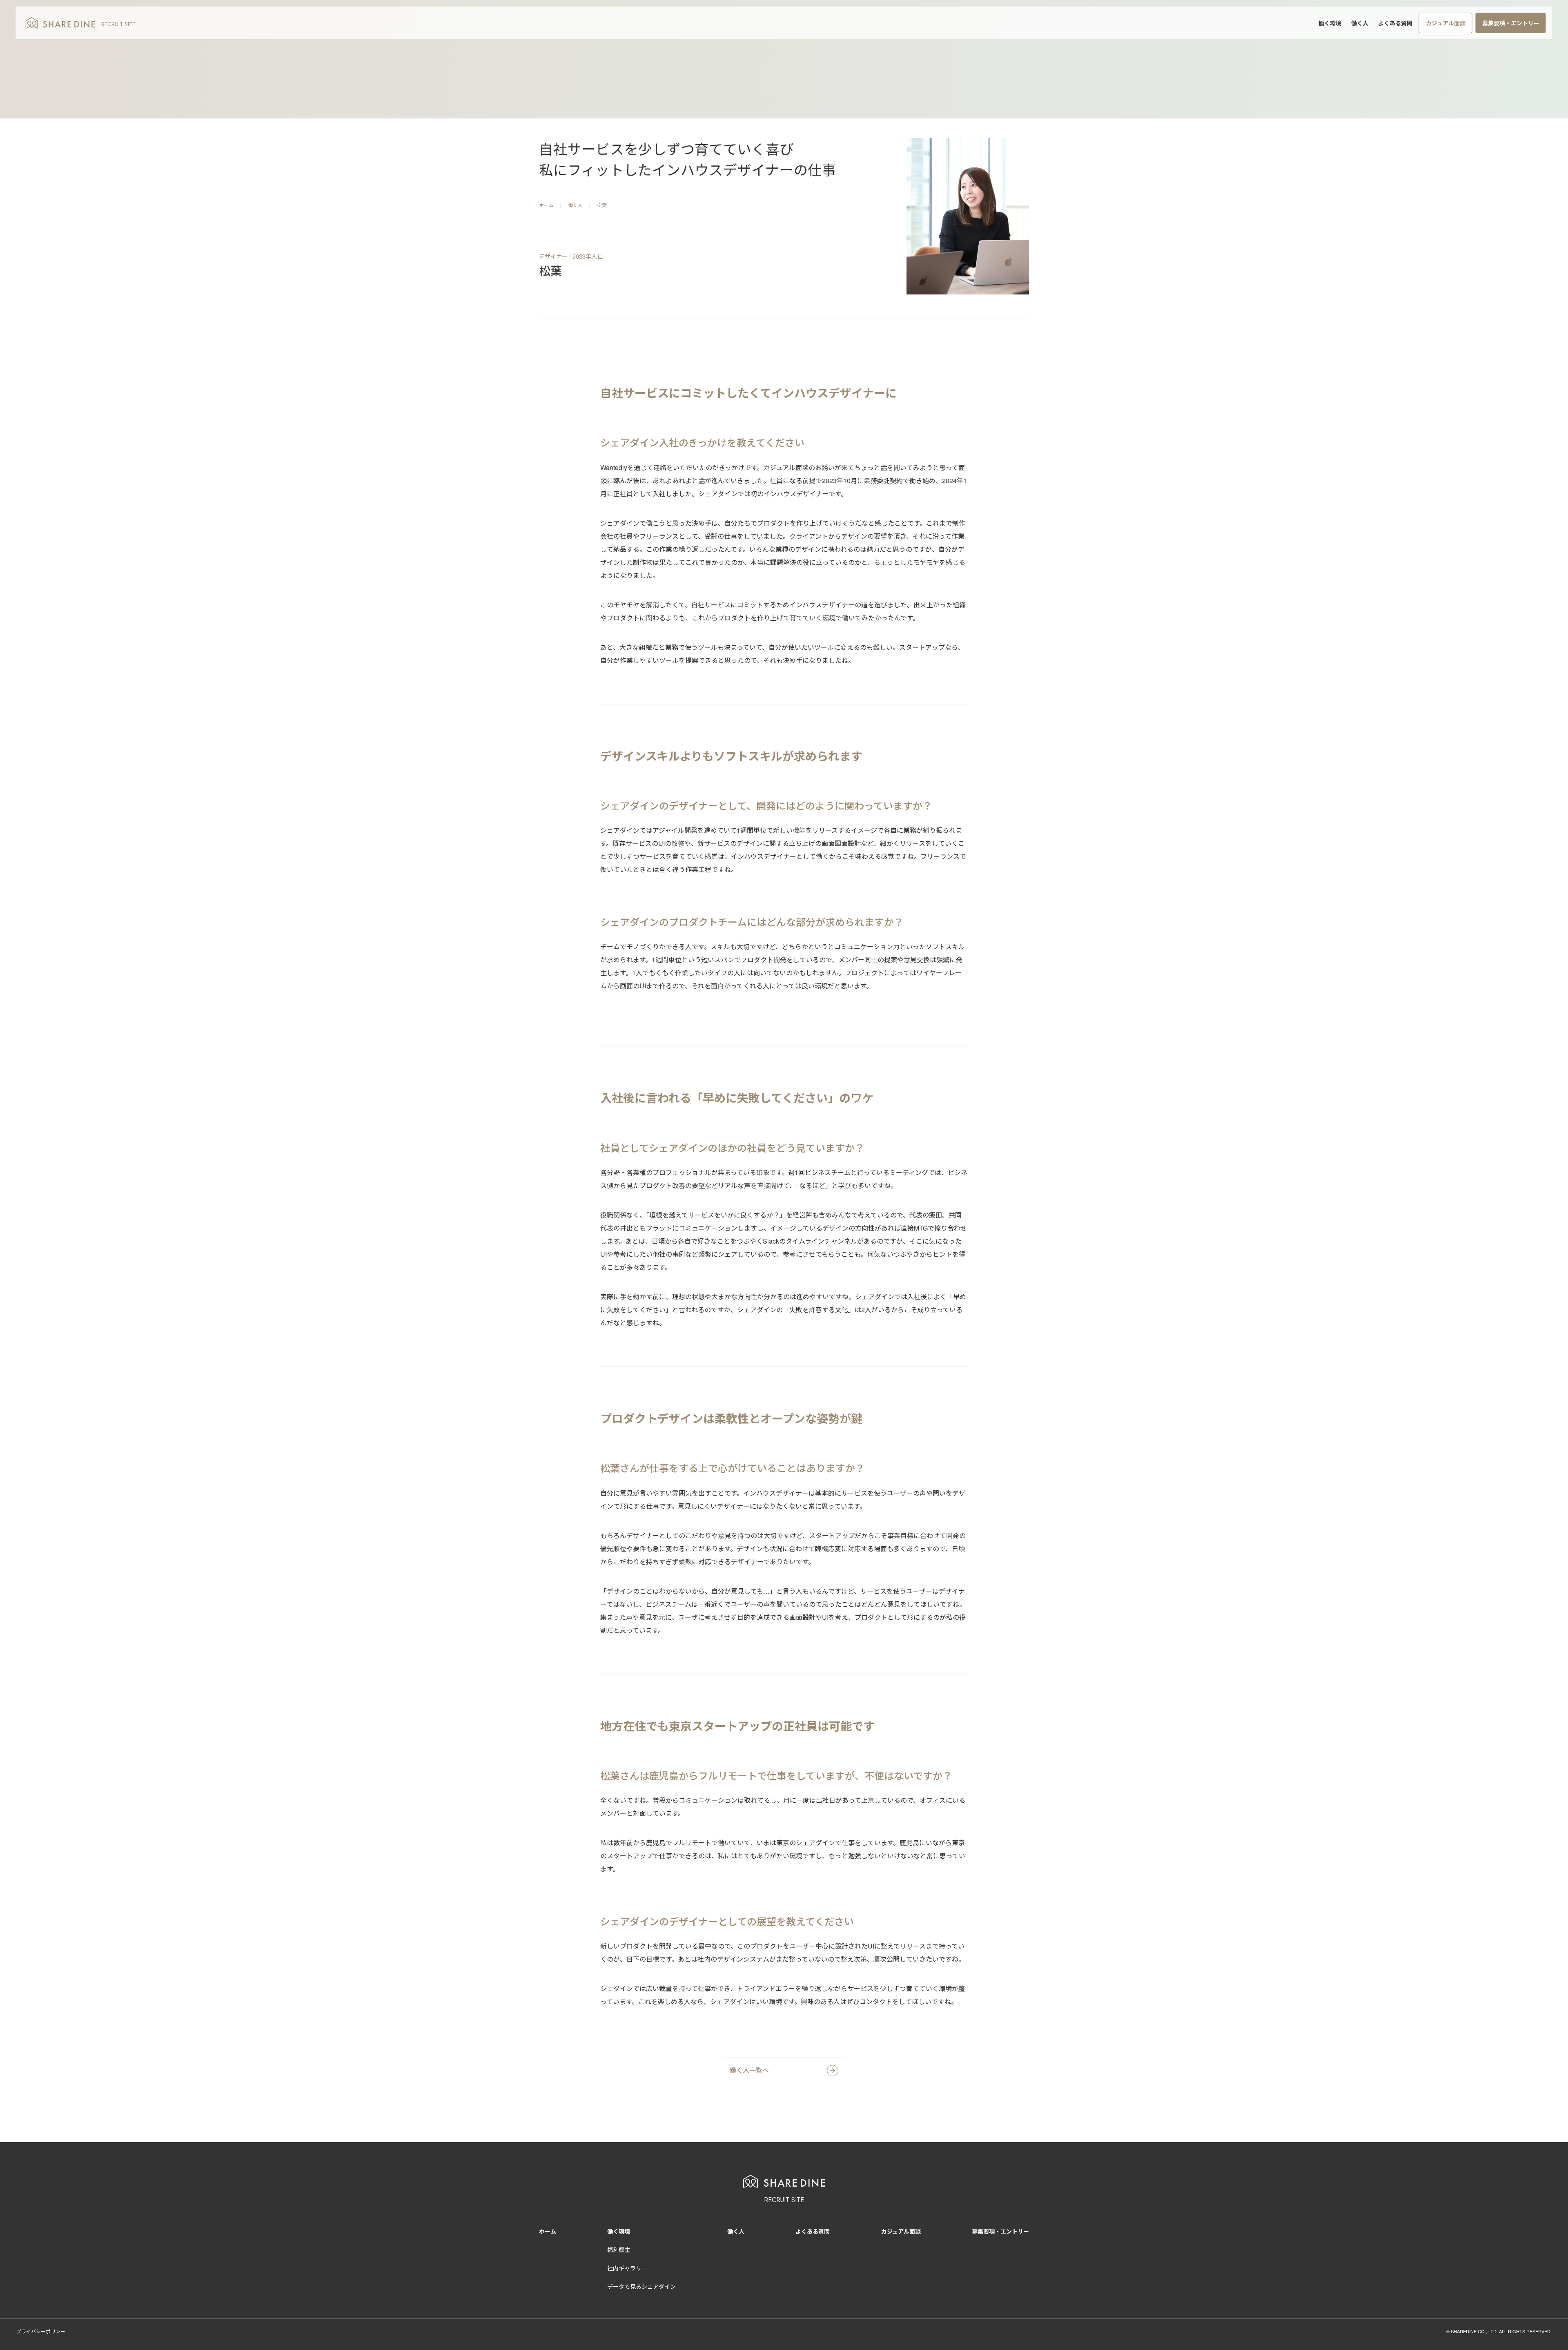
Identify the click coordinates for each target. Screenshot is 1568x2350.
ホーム (546, 205)
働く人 (1360, 23)
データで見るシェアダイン (641, 2286)
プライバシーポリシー (41, 2331)
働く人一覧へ (749, 2070)
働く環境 (1330, 23)
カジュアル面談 (1446, 23)
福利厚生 (619, 2250)
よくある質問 (1395, 23)
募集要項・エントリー (1511, 23)
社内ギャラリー (627, 2268)
